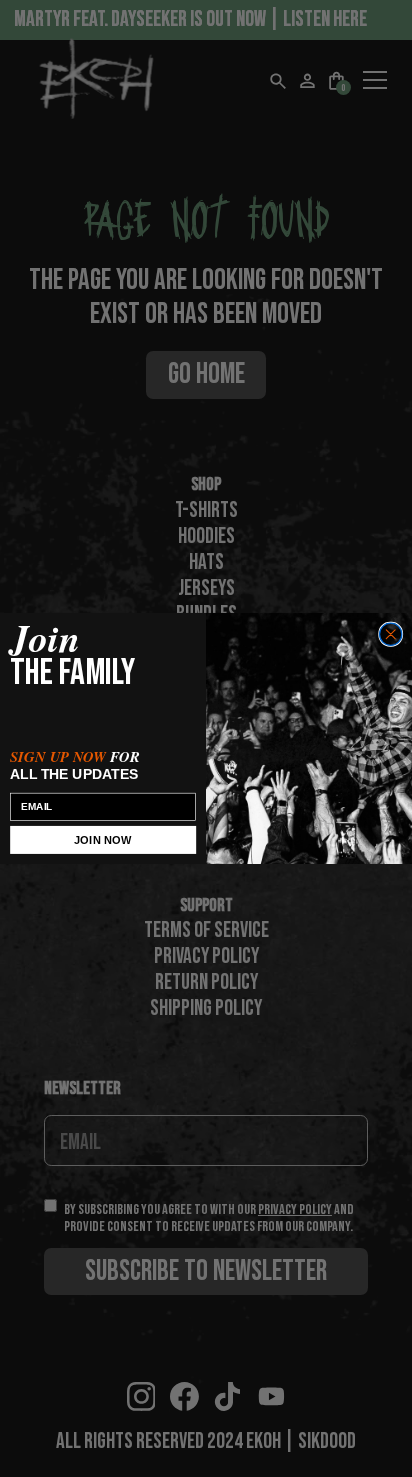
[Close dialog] (391, 634)
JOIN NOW (103, 840)
